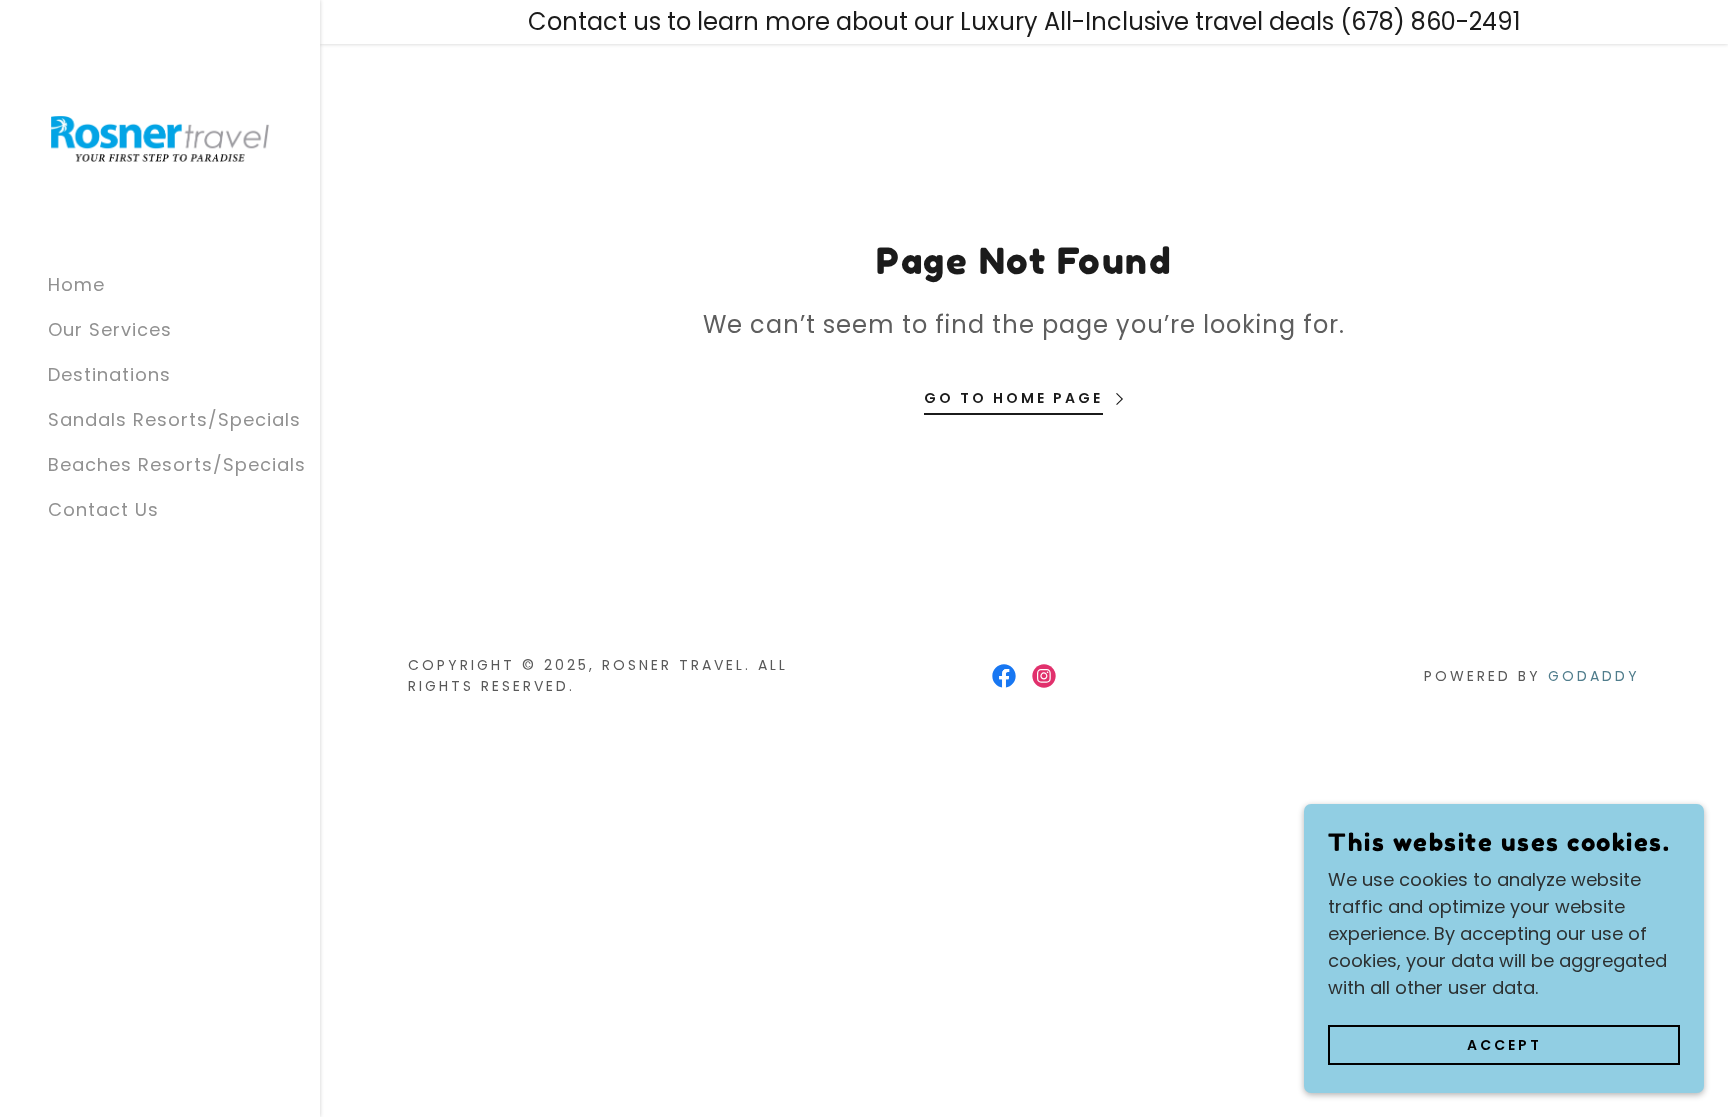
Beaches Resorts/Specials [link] (177, 464)
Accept (1504, 1045)
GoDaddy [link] (1594, 676)
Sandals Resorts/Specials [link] (174, 419)
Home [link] (76, 284)
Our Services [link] (110, 329)
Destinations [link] (109, 374)
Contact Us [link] (103, 509)
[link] (160, 136)
